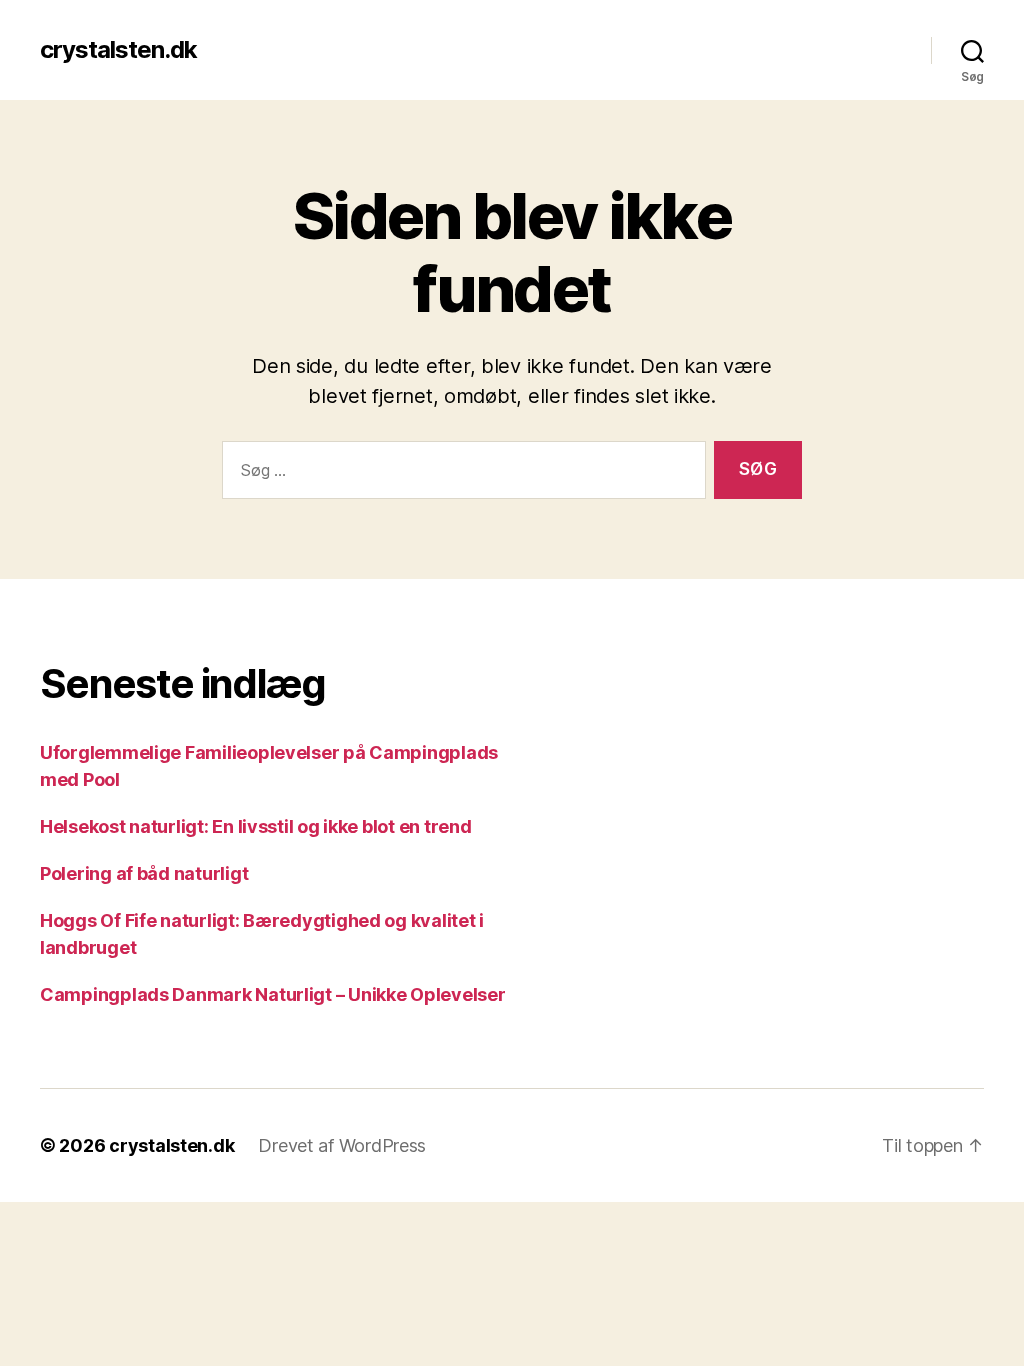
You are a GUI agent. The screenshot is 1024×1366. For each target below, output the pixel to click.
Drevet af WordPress (342, 1145)
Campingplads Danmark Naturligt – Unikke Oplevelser (273, 994)
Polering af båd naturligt (144, 873)
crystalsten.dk (118, 50)
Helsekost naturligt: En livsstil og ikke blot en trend (255, 826)
